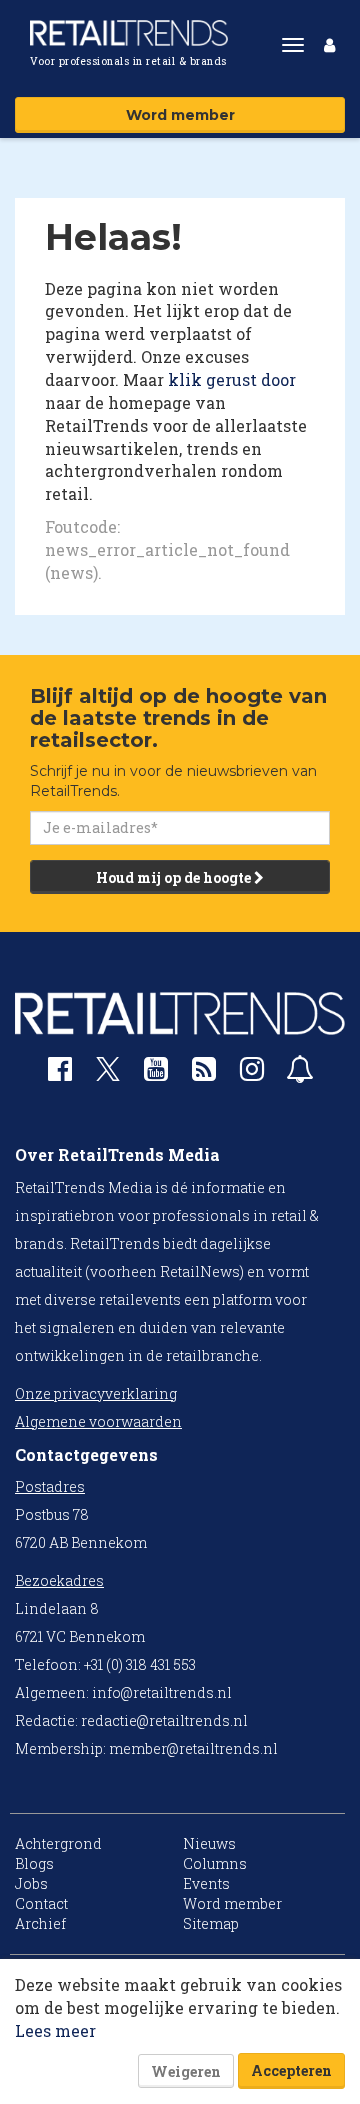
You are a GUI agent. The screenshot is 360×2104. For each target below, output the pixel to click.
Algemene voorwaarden (98, 1421)
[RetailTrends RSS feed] (204, 1073)
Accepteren (291, 2070)
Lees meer (55, 2030)
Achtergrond (58, 1843)
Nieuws (209, 1843)
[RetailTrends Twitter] (108, 1075)
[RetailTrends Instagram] (252, 1073)
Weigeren (186, 2071)
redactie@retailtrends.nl (164, 1720)
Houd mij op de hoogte (175, 877)
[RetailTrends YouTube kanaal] (156, 1073)
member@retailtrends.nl (193, 1748)
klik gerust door (232, 379)
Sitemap (211, 1923)
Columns (215, 1863)
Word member (180, 115)
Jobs (31, 1883)
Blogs (34, 1863)
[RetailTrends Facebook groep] (60, 1073)
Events (206, 1883)
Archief (40, 1923)
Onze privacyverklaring (96, 1393)
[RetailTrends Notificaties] (300, 1073)
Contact (41, 1903)
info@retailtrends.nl (162, 1692)
